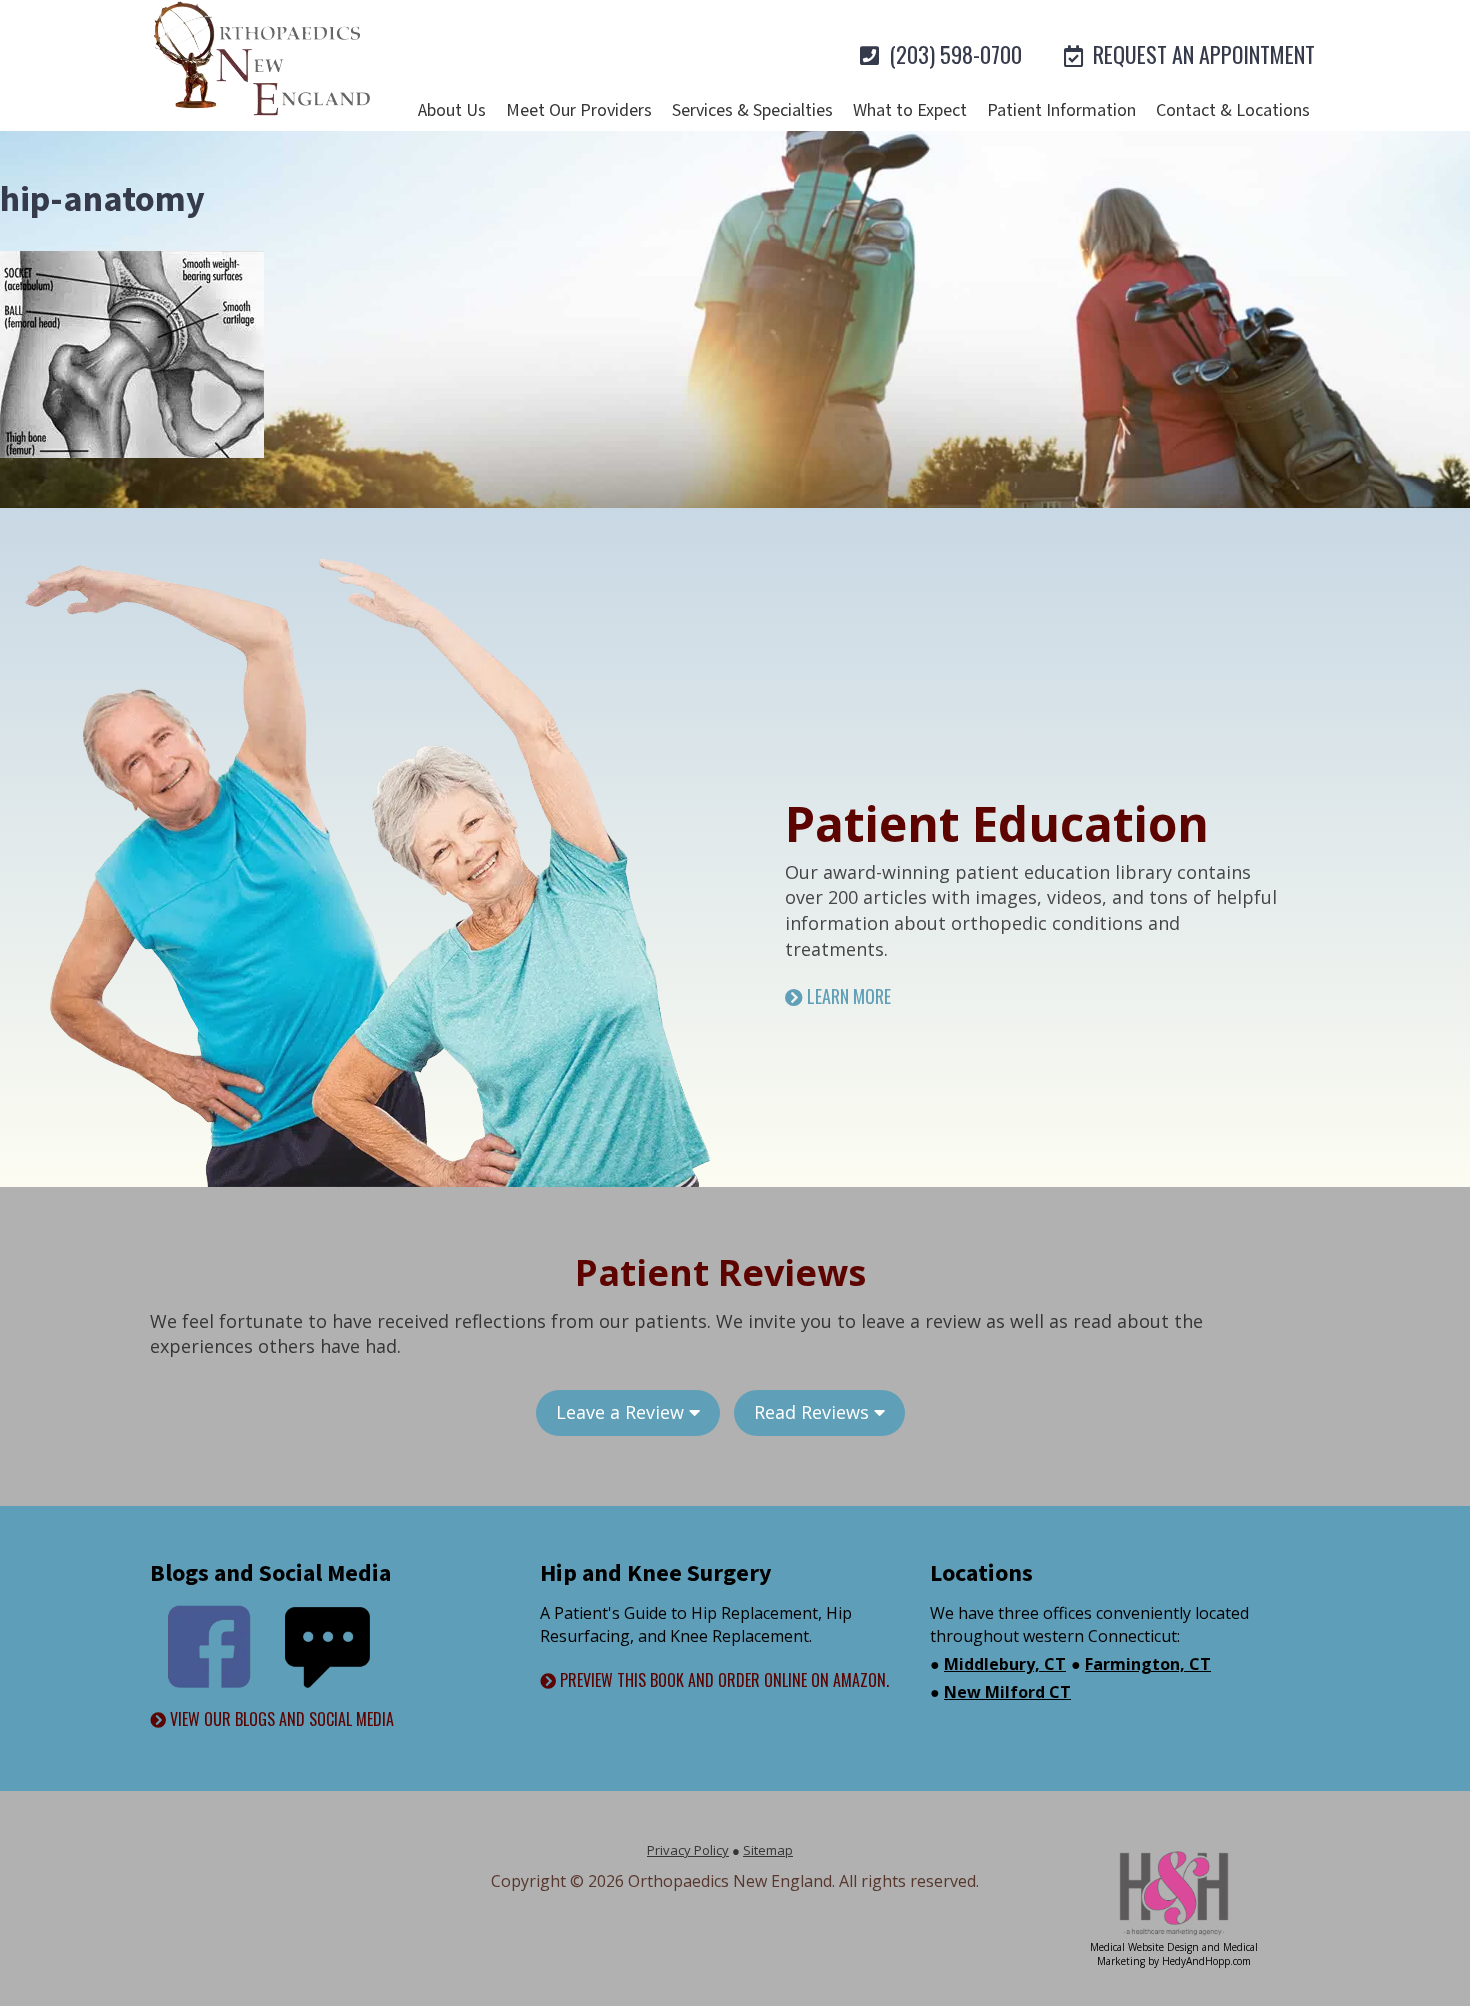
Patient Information (1061, 110)
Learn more (847, 996)
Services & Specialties (752, 110)
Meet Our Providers (579, 110)
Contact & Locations (1233, 110)
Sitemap (768, 1850)
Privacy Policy (688, 1850)
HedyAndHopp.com (1206, 1961)
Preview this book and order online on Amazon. (722, 1680)
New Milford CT (1007, 1692)
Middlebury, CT (1005, 1664)
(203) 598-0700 (953, 54)
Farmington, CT (1148, 1664)
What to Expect (910, 110)
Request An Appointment (1201, 54)
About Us (452, 110)
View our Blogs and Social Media (280, 1719)
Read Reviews (814, 1412)
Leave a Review (622, 1412)
